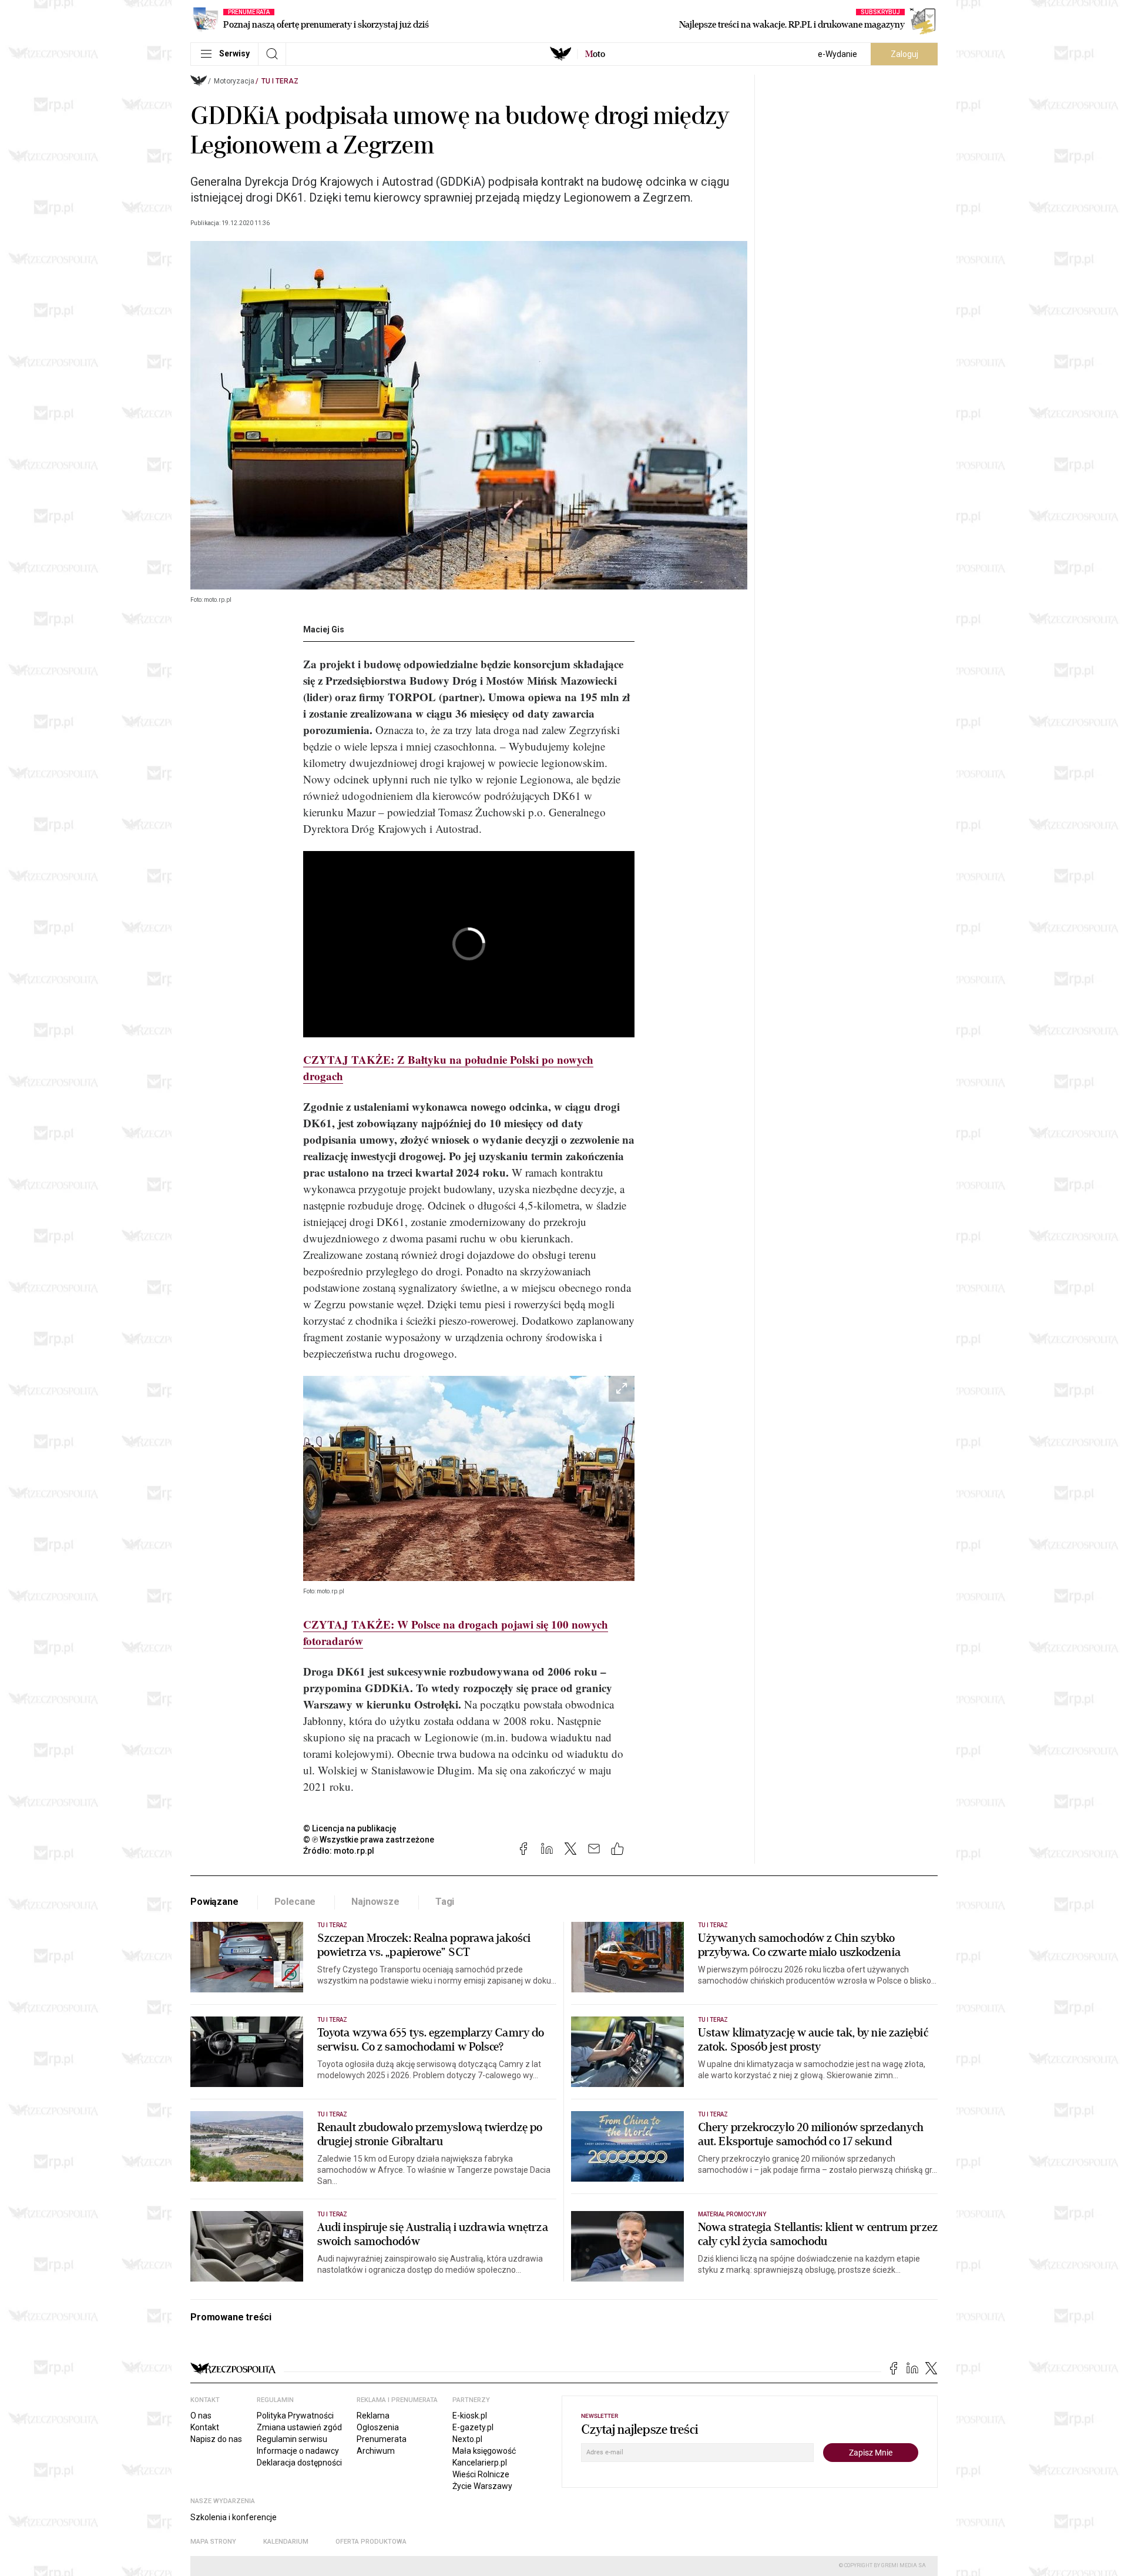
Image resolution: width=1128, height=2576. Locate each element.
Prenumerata (382, 2439)
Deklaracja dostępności (299, 2463)
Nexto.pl (467, 2439)
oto (595, 54)
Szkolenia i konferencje (234, 2517)
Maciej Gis (324, 629)
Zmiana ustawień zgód (299, 2427)
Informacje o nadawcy (298, 2451)
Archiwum (376, 2451)
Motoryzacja (234, 81)
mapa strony (213, 2542)
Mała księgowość (484, 2451)
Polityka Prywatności (295, 2416)
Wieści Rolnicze (481, 2474)
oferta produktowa (371, 2542)
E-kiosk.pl (470, 2416)
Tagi (445, 1902)
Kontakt (205, 2427)
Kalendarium (286, 2542)
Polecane (295, 1902)
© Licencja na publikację (350, 1828)
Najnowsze (375, 1902)
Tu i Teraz (280, 81)
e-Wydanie (837, 54)
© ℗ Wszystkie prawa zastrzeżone (369, 1840)
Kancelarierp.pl (480, 2463)
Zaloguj (904, 54)
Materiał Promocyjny (732, 2214)
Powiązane (214, 1902)
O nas (201, 2416)
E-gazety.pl (473, 2427)
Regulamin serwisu (292, 2439)
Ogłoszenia (378, 2427)
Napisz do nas (216, 2439)
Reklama (373, 2416)
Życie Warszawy (482, 2486)
